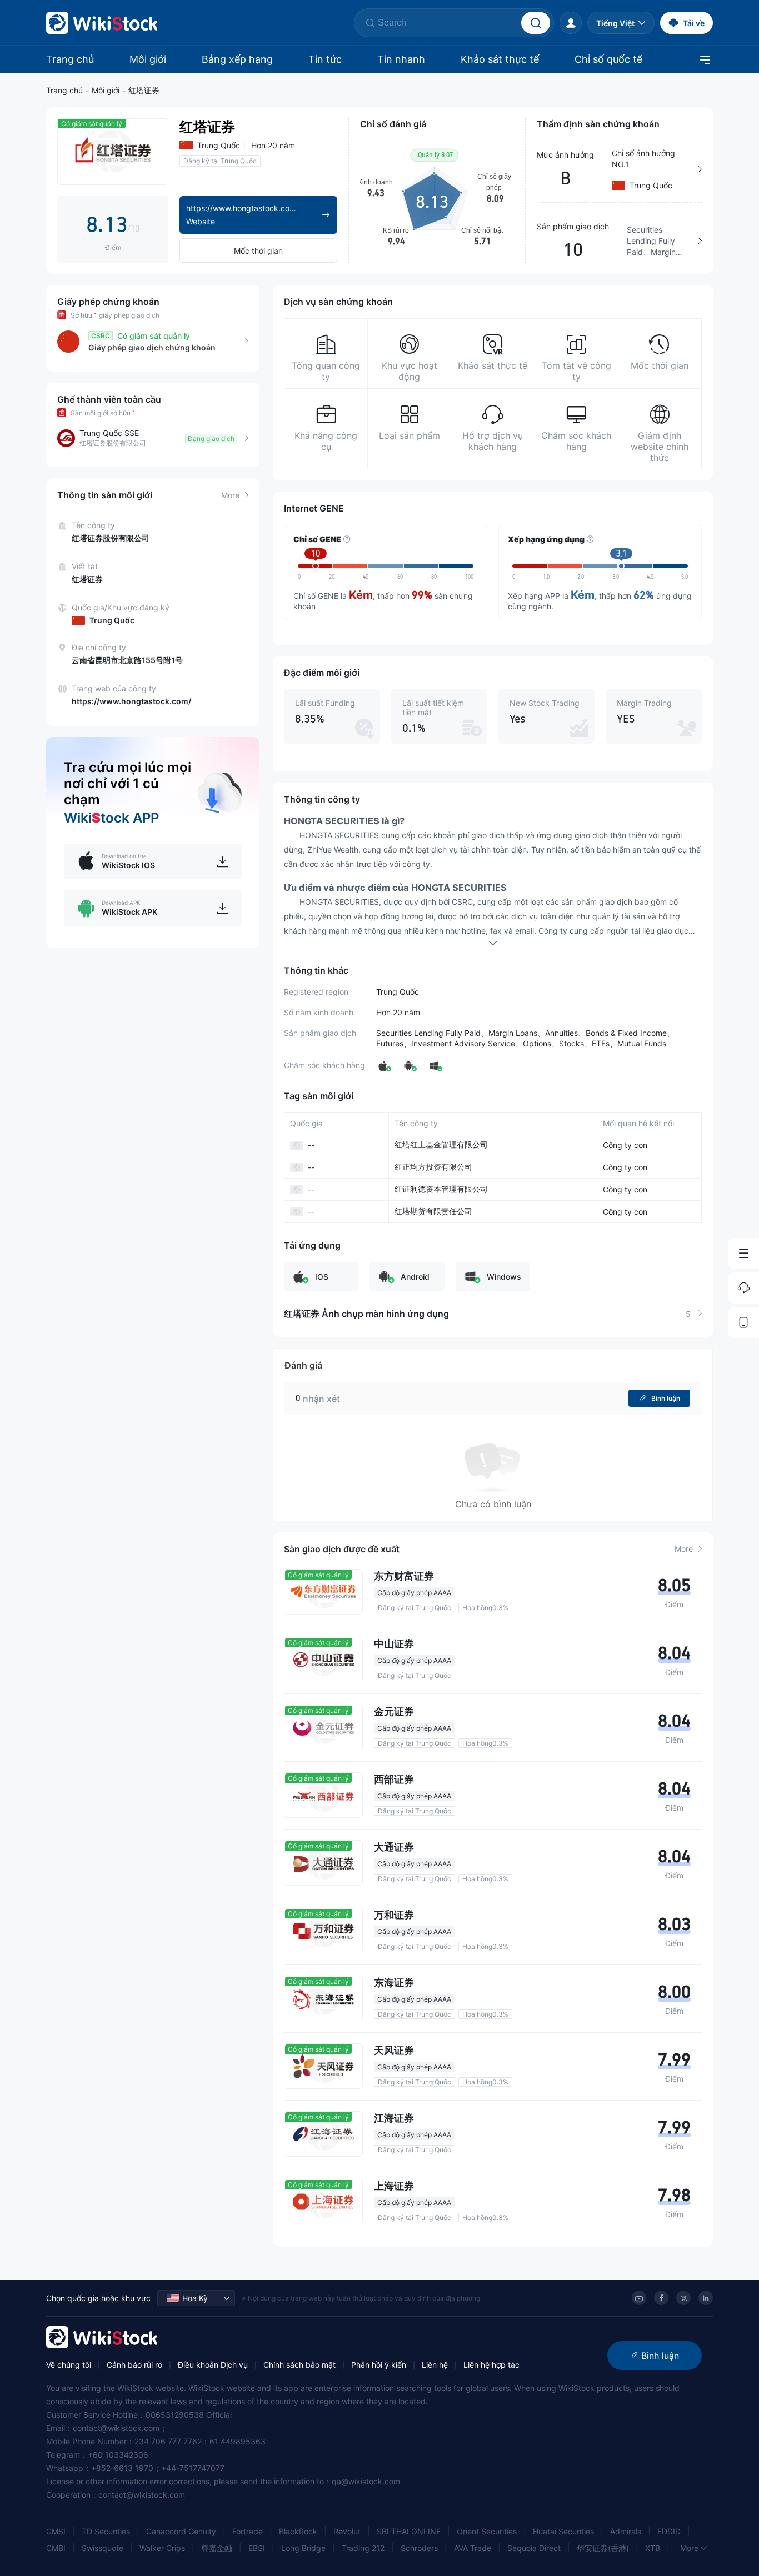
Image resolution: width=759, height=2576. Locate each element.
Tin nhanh (401, 59)
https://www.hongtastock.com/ (131, 701)
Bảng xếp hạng (237, 59)
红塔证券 (144, 90)
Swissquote (103, 2548)
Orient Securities (487, 2531)
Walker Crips (162, 2548)
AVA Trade (473, 2548)
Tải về (694, 23)
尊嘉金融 (217, 2548)
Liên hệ (435, 2365)
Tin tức (325, 59)
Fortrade (248, 2531)
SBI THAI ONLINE (409, 2531)
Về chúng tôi (69, 2365)
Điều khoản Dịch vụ (213, 2365)
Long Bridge (303, 2548)
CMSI (56, 2531)
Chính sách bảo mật (299, 2365)
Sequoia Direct (534, 2548)
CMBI (56, 2548)
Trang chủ (70, 59)
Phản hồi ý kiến (379, 2365)
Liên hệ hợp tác (491, 2365)
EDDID (669, 2531)
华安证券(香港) (603, 2548)
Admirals (626, 2531)
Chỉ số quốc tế (608, 59)
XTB (653, 2548)
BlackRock (298, 2531)
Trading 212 (363, 2548)
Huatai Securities (563, 2531)
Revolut (347, 2531)
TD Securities (106, 2531)
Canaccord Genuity (181, 2531)
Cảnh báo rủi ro (134, 2365)
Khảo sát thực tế (500, 59)
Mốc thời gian (258, 251)
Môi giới (148, 59)
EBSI (257, 2548)
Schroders (419, 2548)
